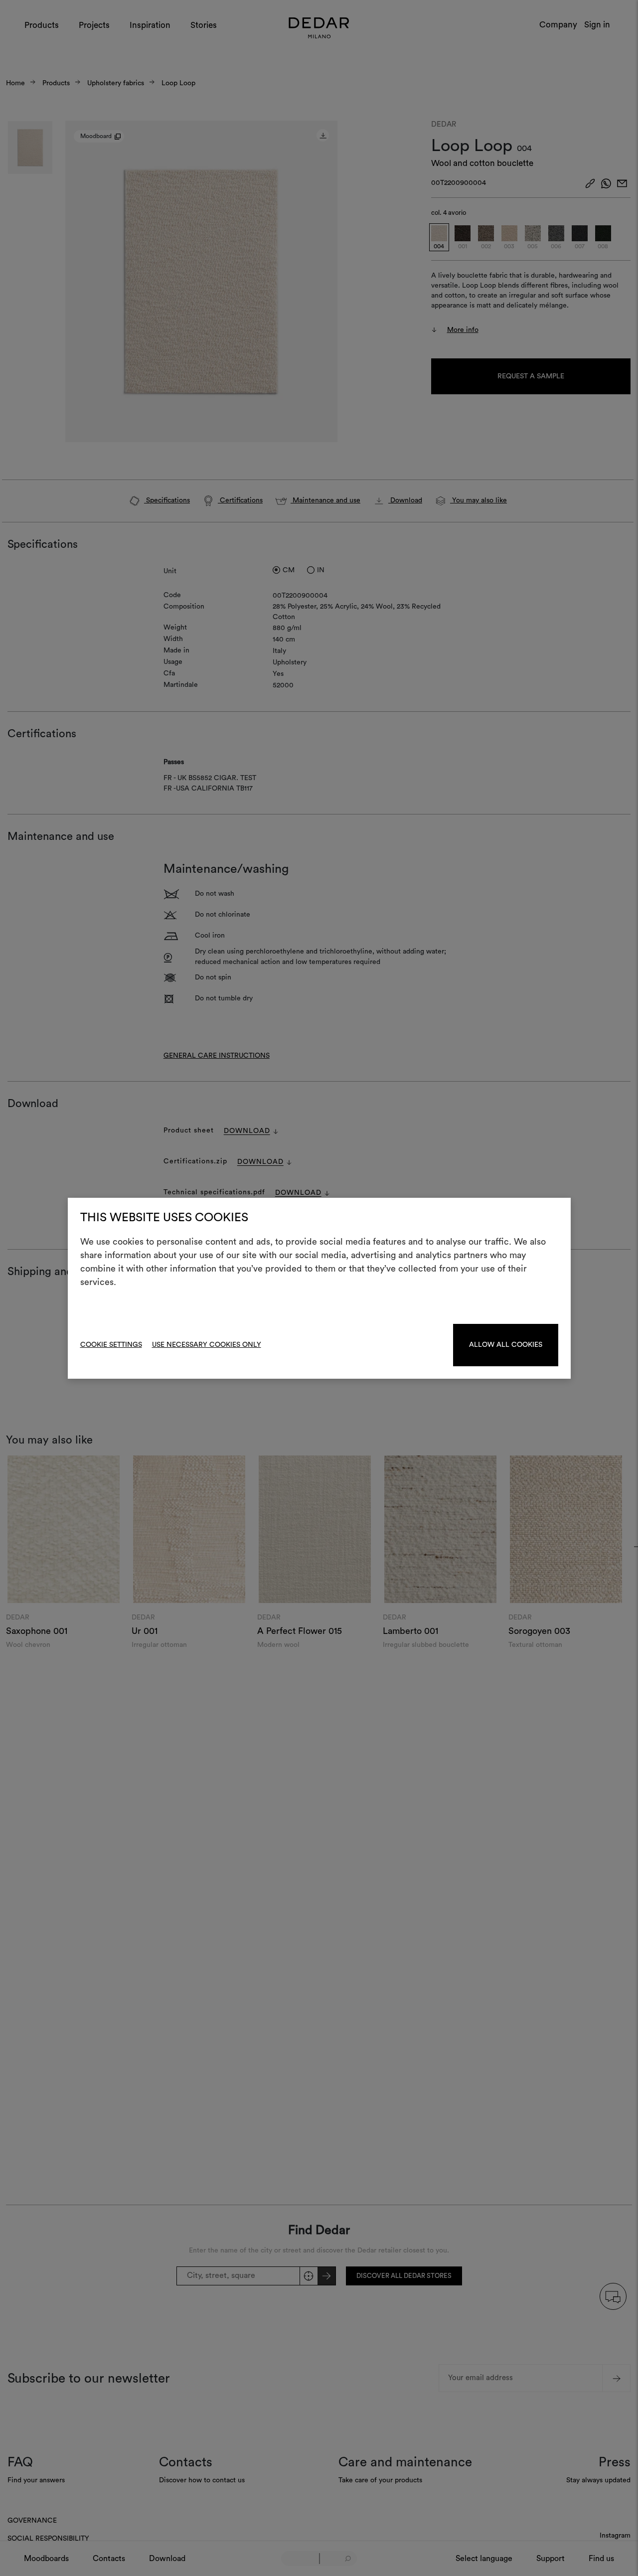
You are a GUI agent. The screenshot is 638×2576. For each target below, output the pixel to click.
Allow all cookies (506, 1345)
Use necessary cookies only (207, 1345)
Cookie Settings (111, 1345)
